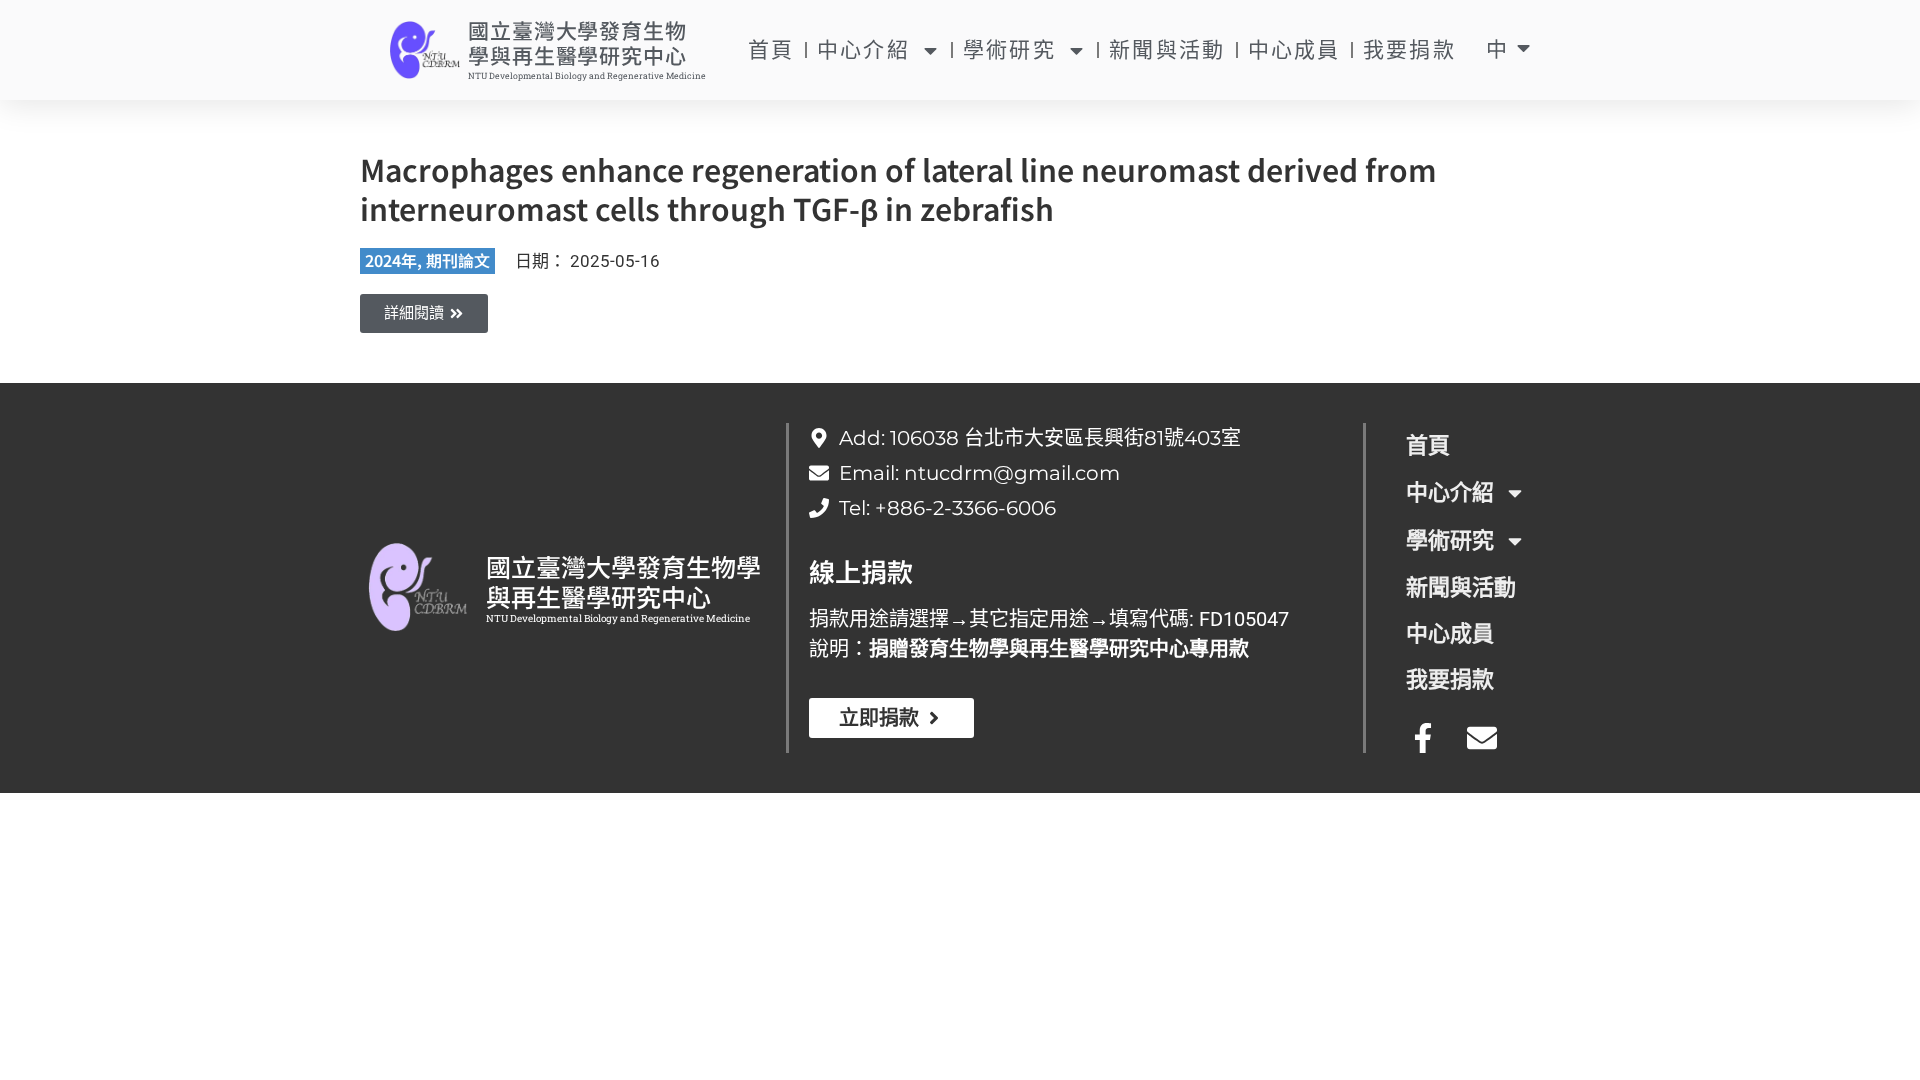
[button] (424, 313)
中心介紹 (863, 49)
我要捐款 (1409, 49)
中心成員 (1294, 49)
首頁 (771, 49)
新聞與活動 (1167, 49)
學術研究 (1009, 49)
